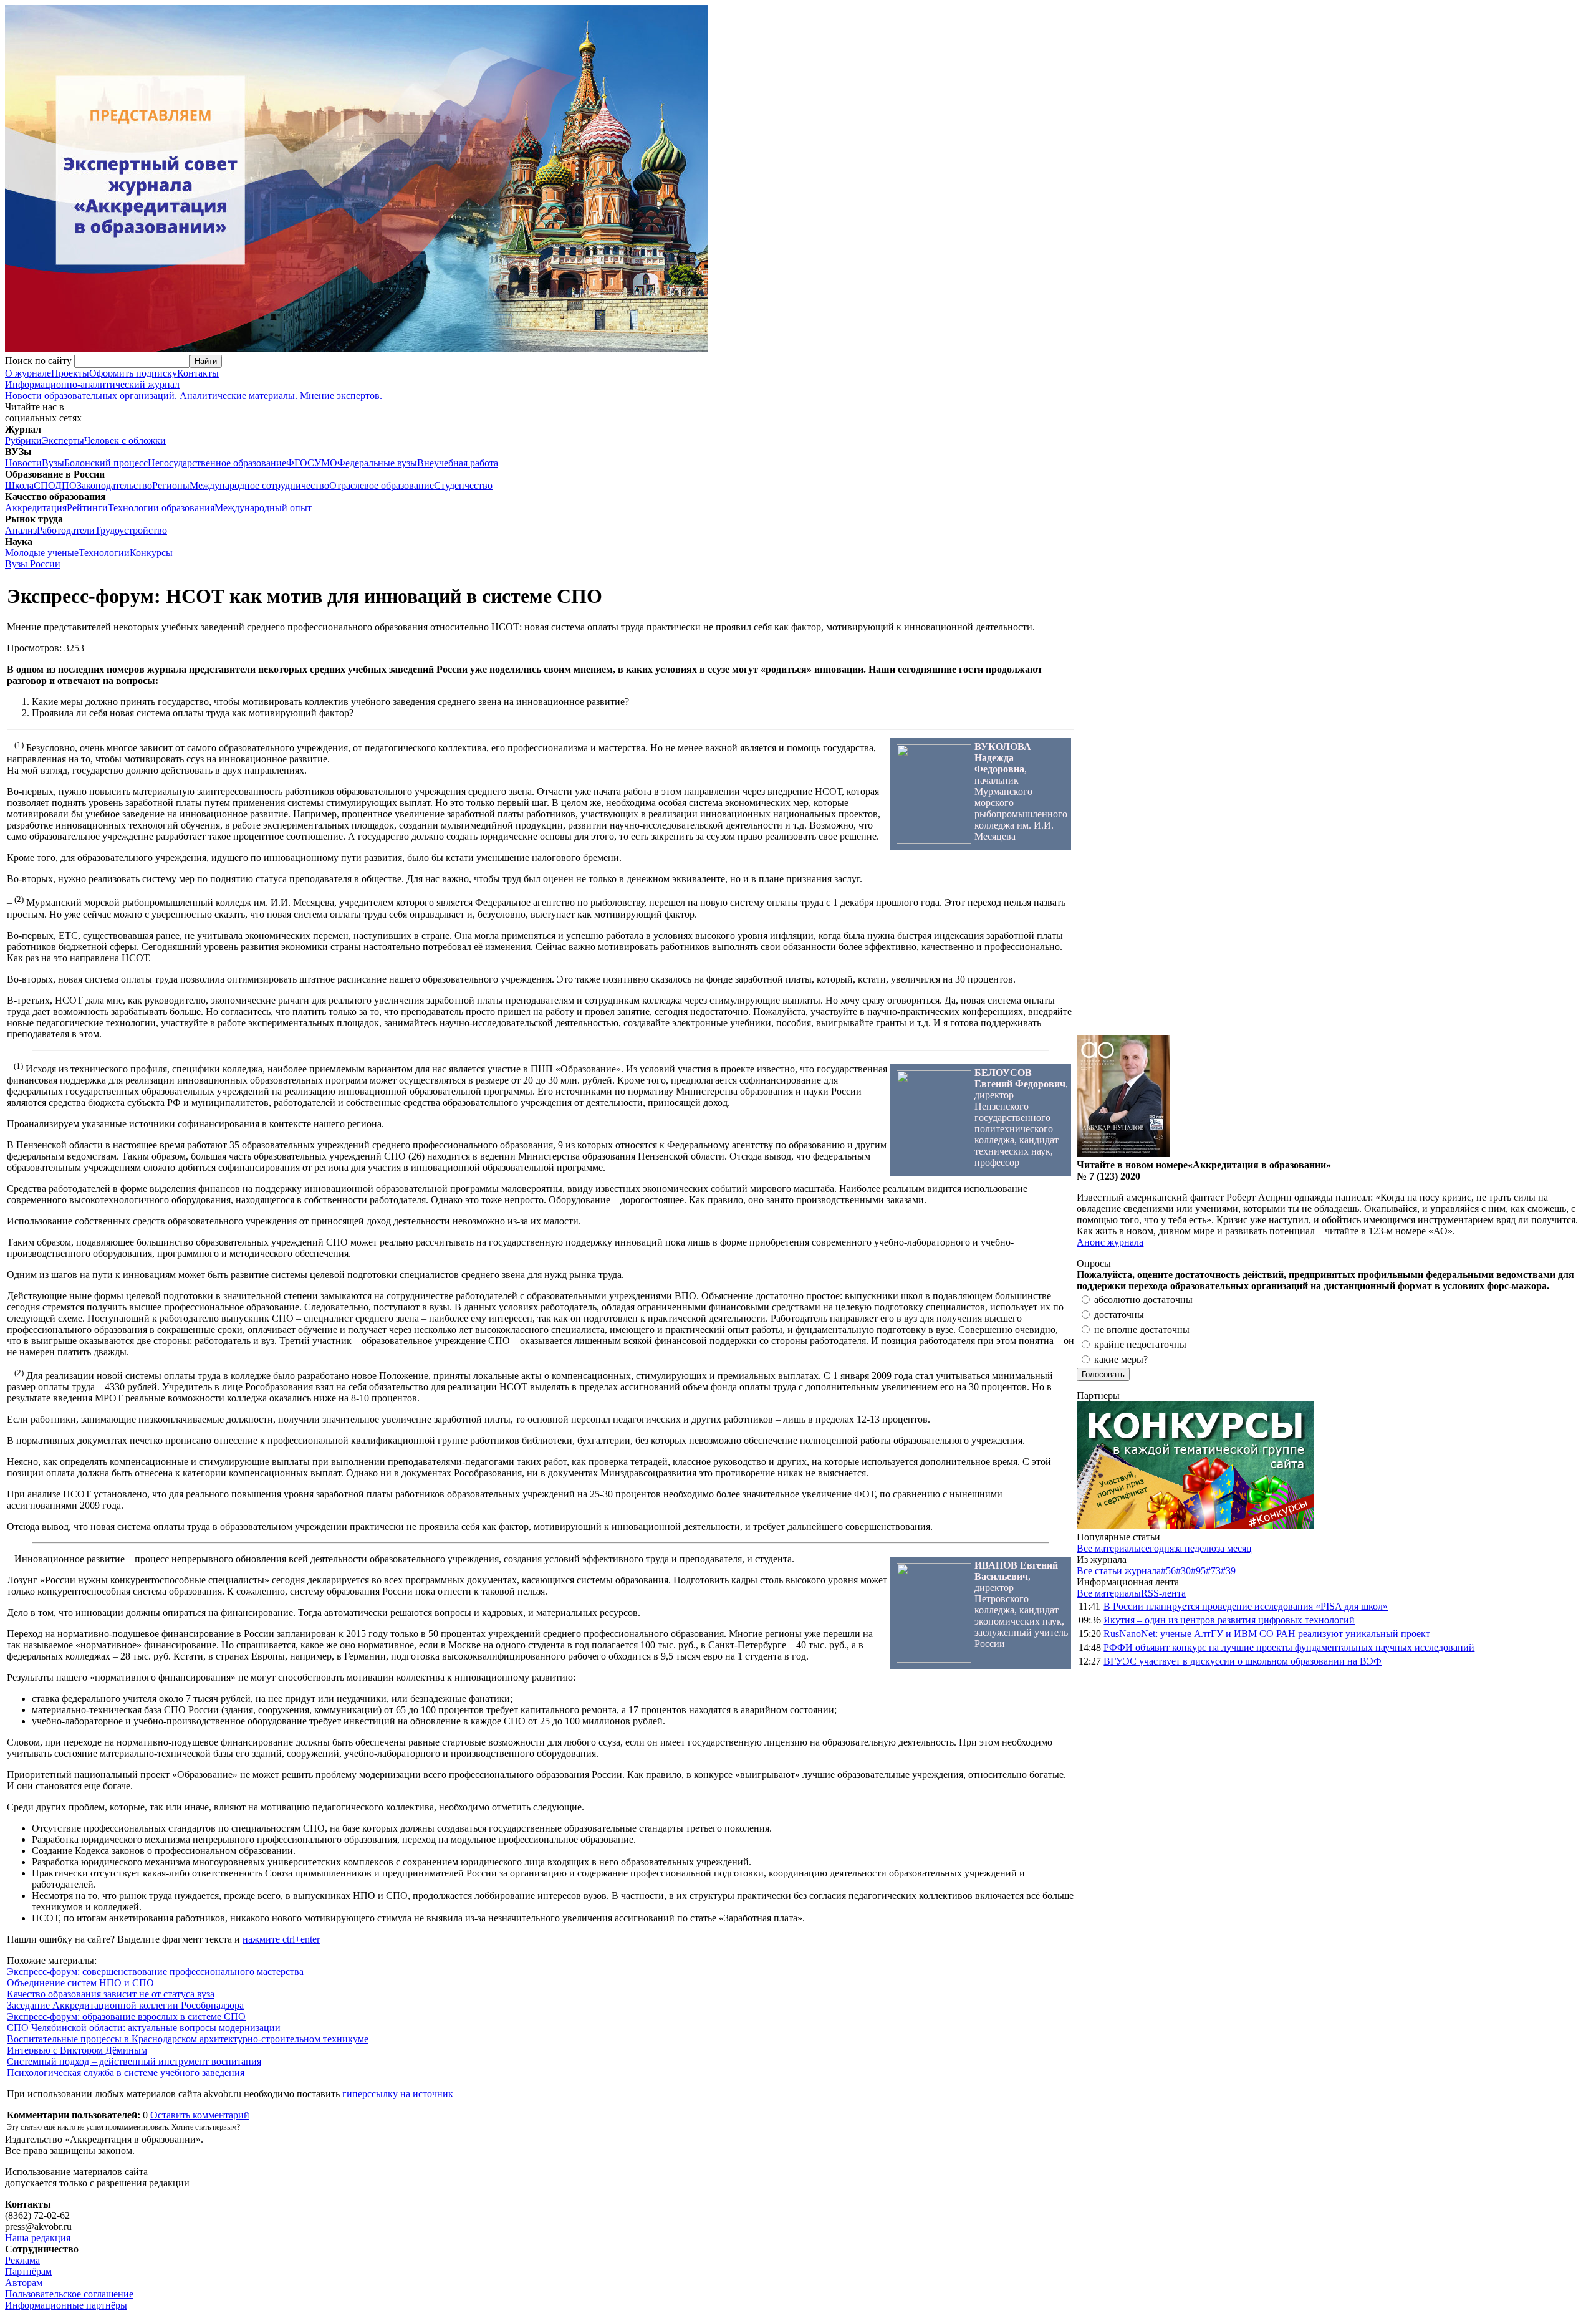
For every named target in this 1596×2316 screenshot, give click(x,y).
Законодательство (114, 485)
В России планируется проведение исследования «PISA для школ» (1246, 1606)
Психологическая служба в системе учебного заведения (126, 2073)
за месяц (1234, 1548)
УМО (326, 463)
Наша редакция (38, 2238)
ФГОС (300, 463)
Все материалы (1109, 1548)
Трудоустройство (131, 530)
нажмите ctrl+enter (281, 1939)
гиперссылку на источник (398, 2094)
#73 (1213, 1571)
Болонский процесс (106, 463)
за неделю (1195, 1548)
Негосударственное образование (217, 463)
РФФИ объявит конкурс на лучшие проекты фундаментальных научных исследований (1289, 1647)
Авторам (24, 2283)
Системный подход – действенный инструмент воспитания (134, 2061)
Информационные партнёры (66, 2305)
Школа (19, 485)
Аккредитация (36, 508)
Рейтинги (87, 508)
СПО (44, 485)
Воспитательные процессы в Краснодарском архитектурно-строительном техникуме (188, 2039)
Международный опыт (263, 508)
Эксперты (63, 440)
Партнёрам (28, 2271)
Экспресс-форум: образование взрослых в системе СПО (126, 2016)
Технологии (104, 553)
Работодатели (66, 530)
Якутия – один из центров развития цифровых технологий (1229, 1620)
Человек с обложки (125, 440)
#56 (1168, 1571)
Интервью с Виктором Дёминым (77, 2050)
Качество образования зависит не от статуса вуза (111, 1994)
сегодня (1157, 1548)
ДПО (66, 485)
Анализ (21, 530)
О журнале (28, 373)
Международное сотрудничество (259, 485)
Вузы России (33, 564)
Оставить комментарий (200, 2115)
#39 (1228, 1571)
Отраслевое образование (382, 485)
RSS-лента (1163, 1593)
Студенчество (463, 485)
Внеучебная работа (458, 463)
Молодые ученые (42, 553)
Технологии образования (161, 508)
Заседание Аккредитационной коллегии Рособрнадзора (125, 2005)
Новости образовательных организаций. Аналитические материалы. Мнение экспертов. (194, 390)
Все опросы (1564, 1263)
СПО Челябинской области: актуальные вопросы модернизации (144, 2028)
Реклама (22, 2260)
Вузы (53, 463)
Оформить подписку (133, 373)
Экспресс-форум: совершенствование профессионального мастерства (155, 1972)
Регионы (171, 485)
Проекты (70, 373)
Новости (23, 463)
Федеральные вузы (377, 463)
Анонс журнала (1110, 1242)
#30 (1183, 1571)
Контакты (198, 373)
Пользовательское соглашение (69, 2294)
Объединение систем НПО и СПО (80, 1983)
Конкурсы (151, 553)
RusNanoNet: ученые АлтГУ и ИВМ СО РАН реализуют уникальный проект (1267, 1634)
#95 (1198, 1571)
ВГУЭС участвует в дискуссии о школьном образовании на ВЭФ (1243, 1661)
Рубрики (23, 440)
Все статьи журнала (1119, 1571)
